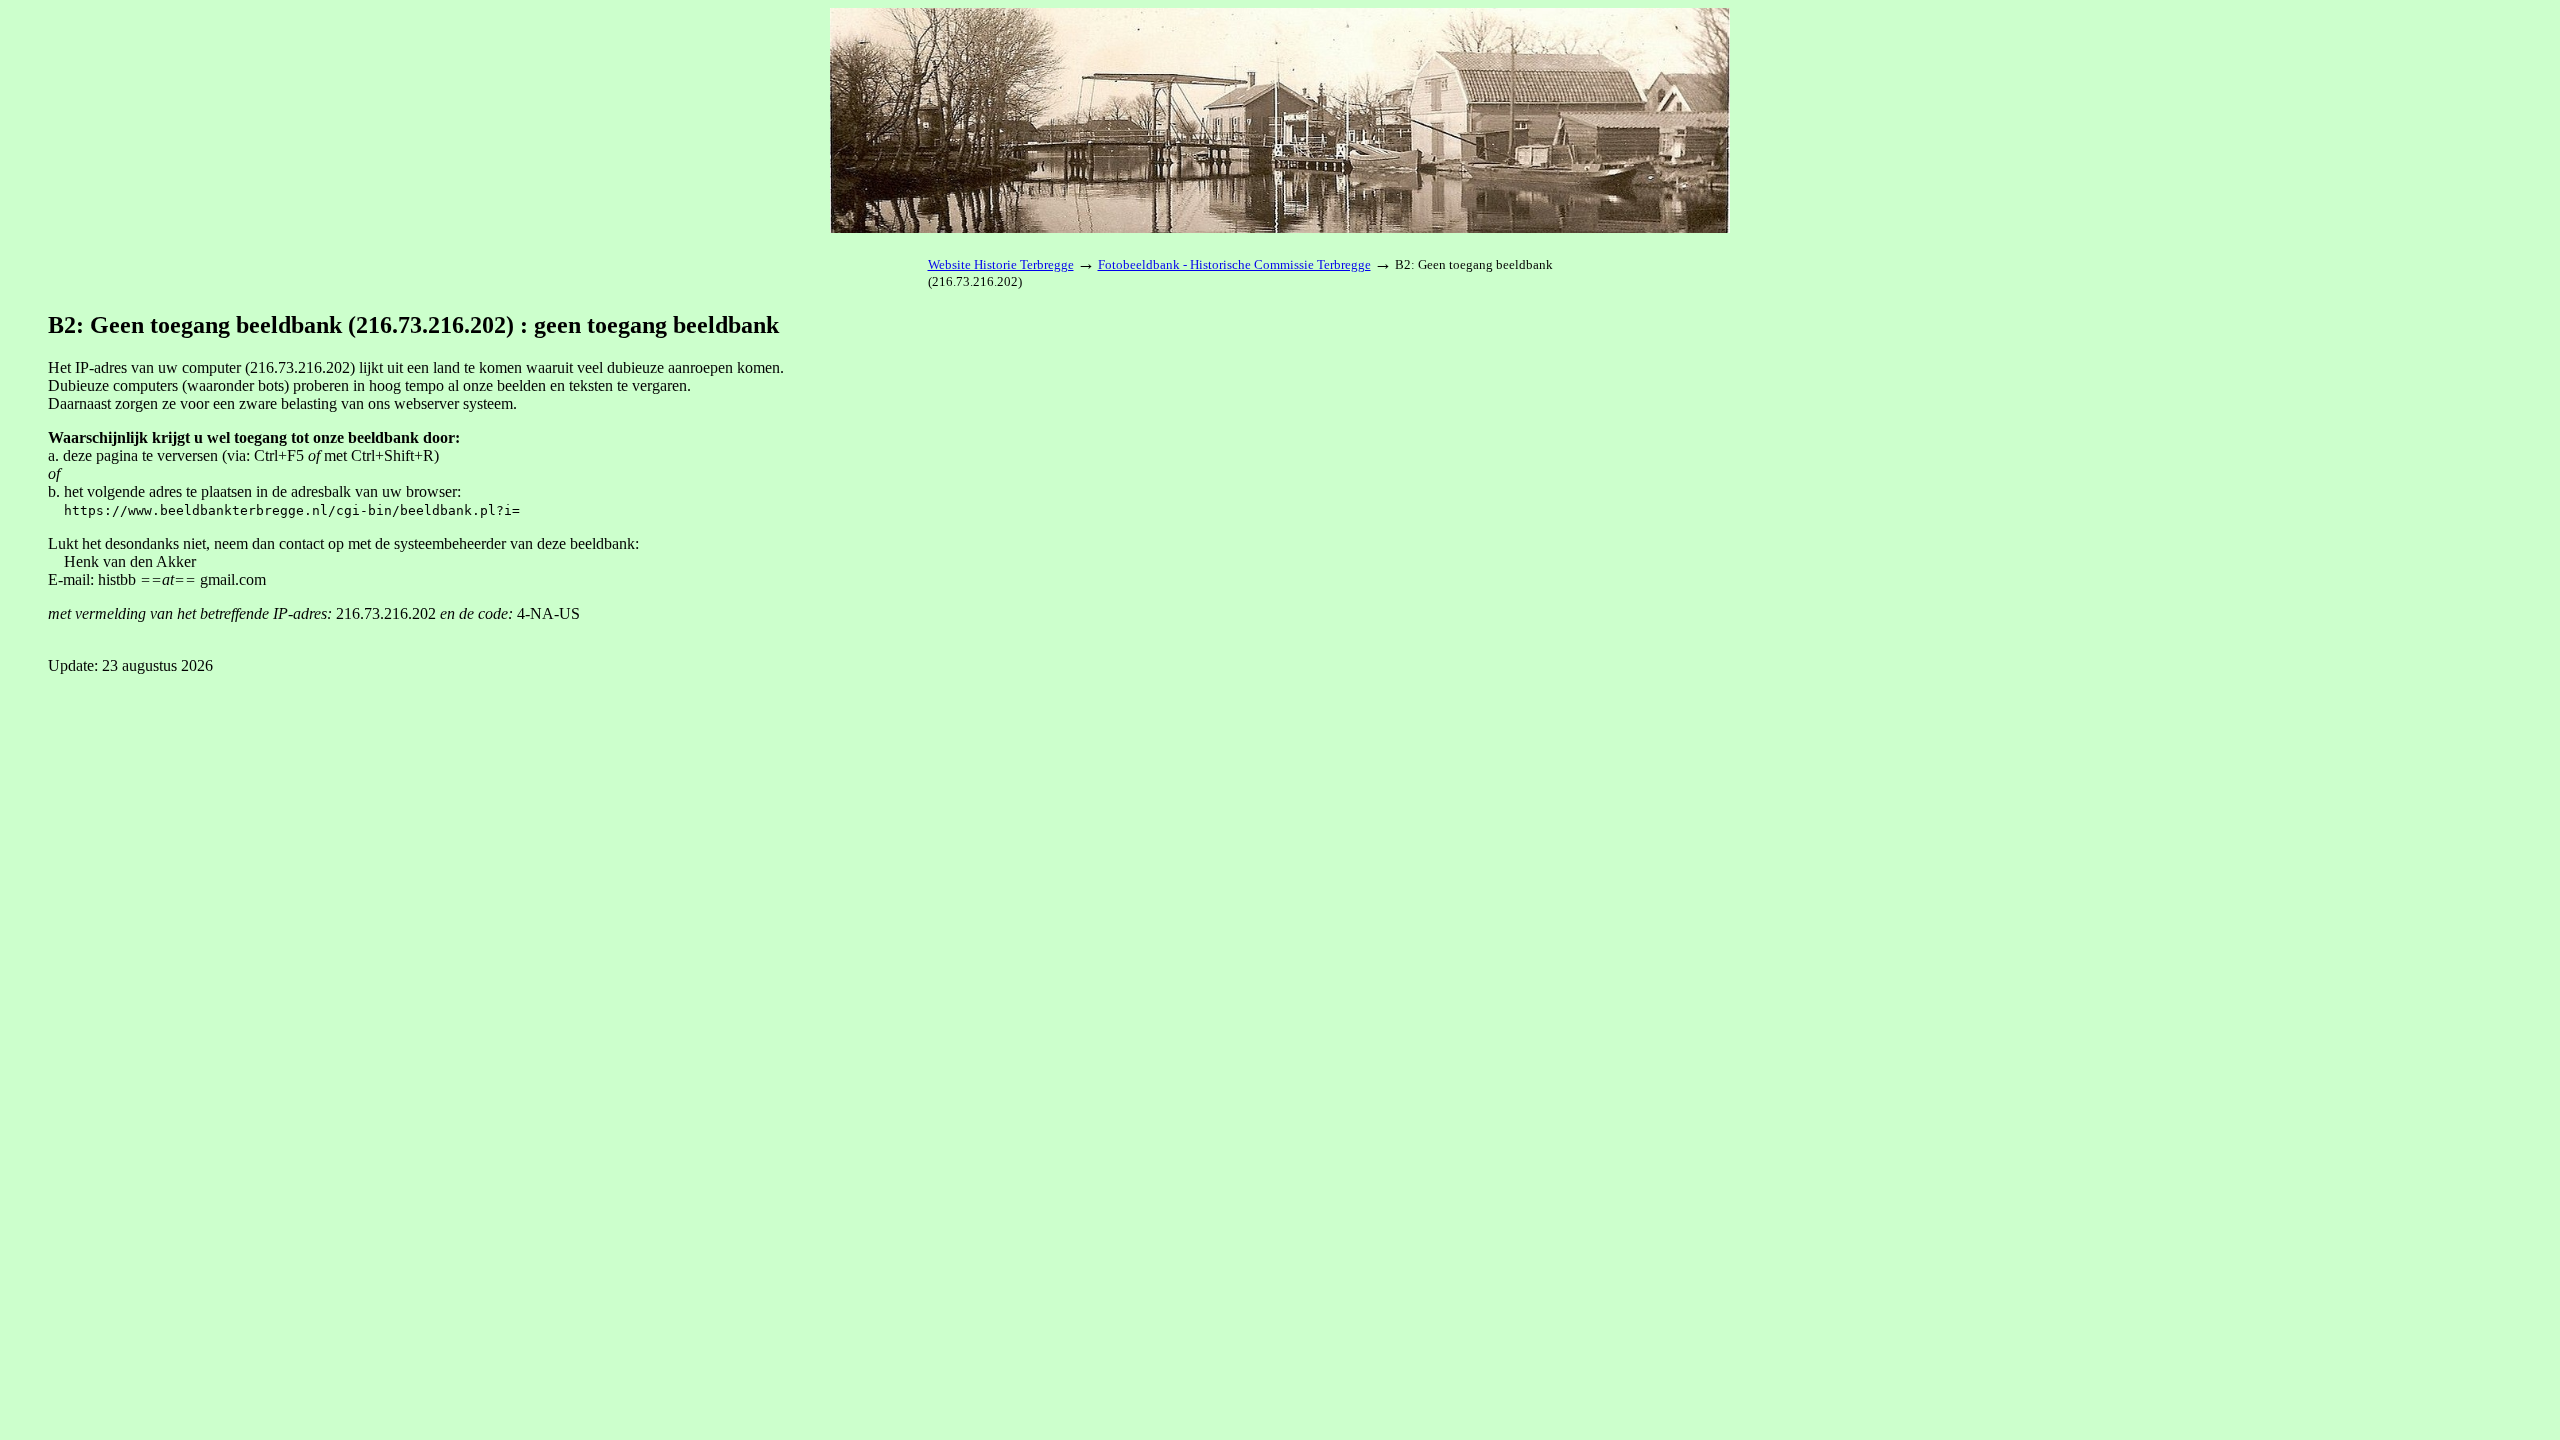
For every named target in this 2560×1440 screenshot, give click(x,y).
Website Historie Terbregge (1001, 264)
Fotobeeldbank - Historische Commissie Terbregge (1234, 264)
